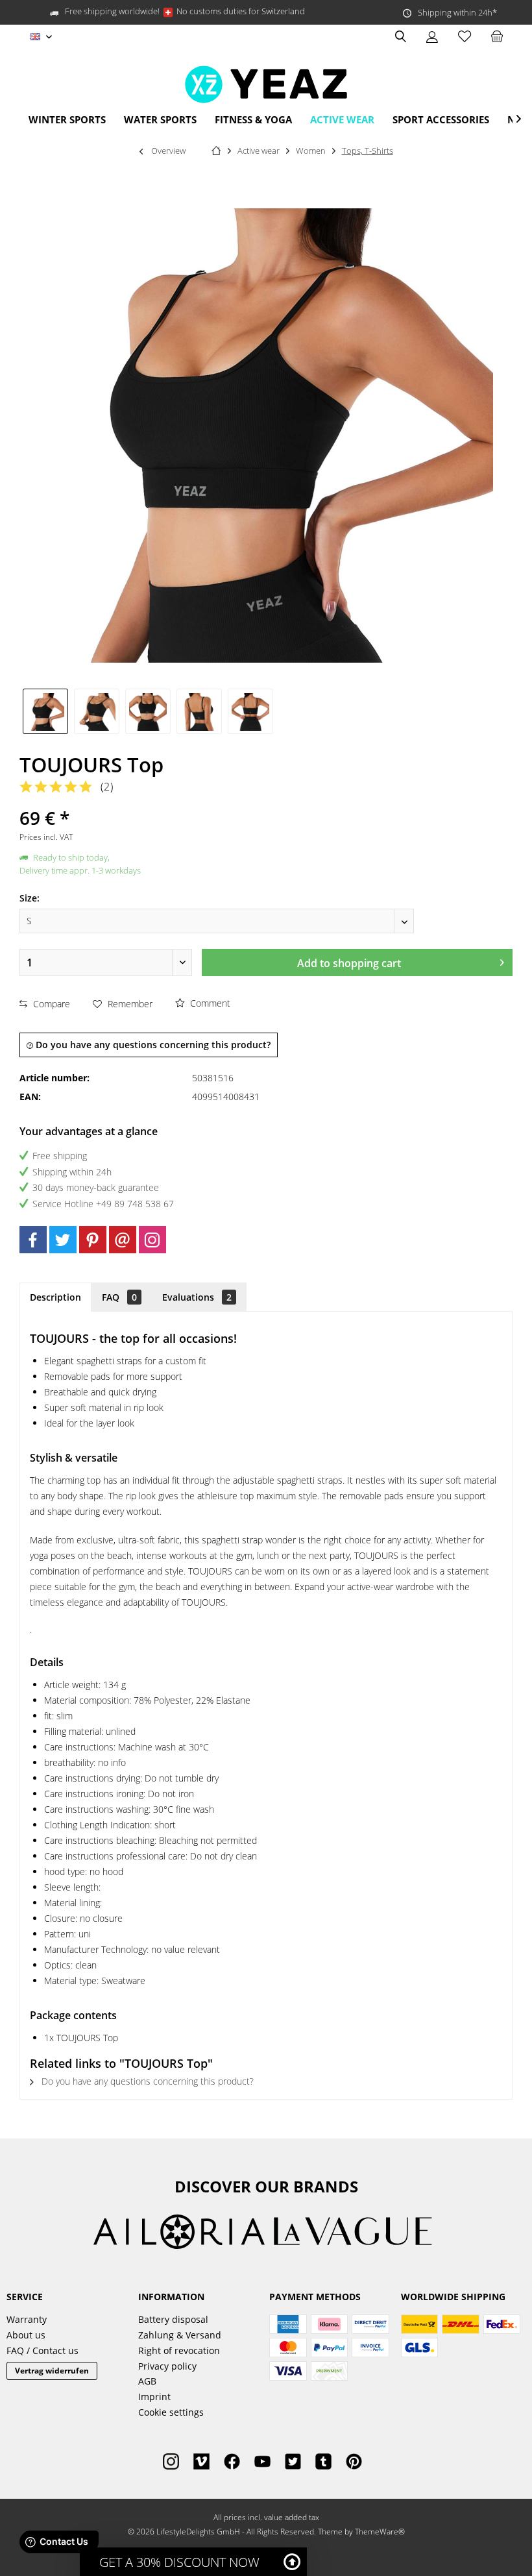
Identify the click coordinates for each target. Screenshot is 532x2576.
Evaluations (197, 1297)
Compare (50, 1004)
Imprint (154, 2397)
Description (55, 1297)
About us (26, 2335)
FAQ (119, 1297)
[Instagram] (152, 1240)
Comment (209, 1003)
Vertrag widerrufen (52, 2371)
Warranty (27, 2319)
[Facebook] (33, 1240)
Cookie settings (171, 2412)
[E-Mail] (123, 1240)
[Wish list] (465, 37)
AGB (147, 2381)
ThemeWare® (380, 2532)
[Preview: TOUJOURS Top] (45, 711)
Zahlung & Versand (180, 2335)
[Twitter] (63, 1240)
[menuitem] (497, 37)
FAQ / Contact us (42, 2350)
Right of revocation (179, 2350)
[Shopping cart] (497, 37)
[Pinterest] (93, 1240)
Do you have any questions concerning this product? (152, 1045)
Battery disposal (173, 2319)
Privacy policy (167, 2366)
